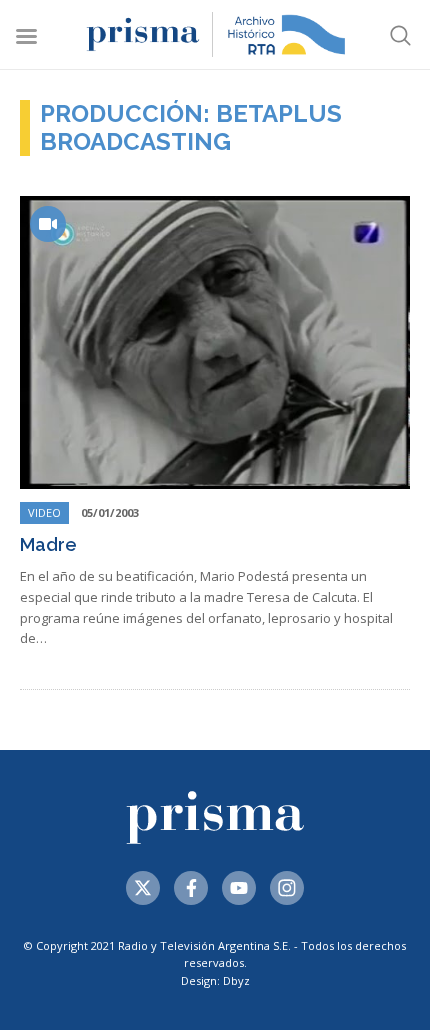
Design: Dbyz (215, 980)
